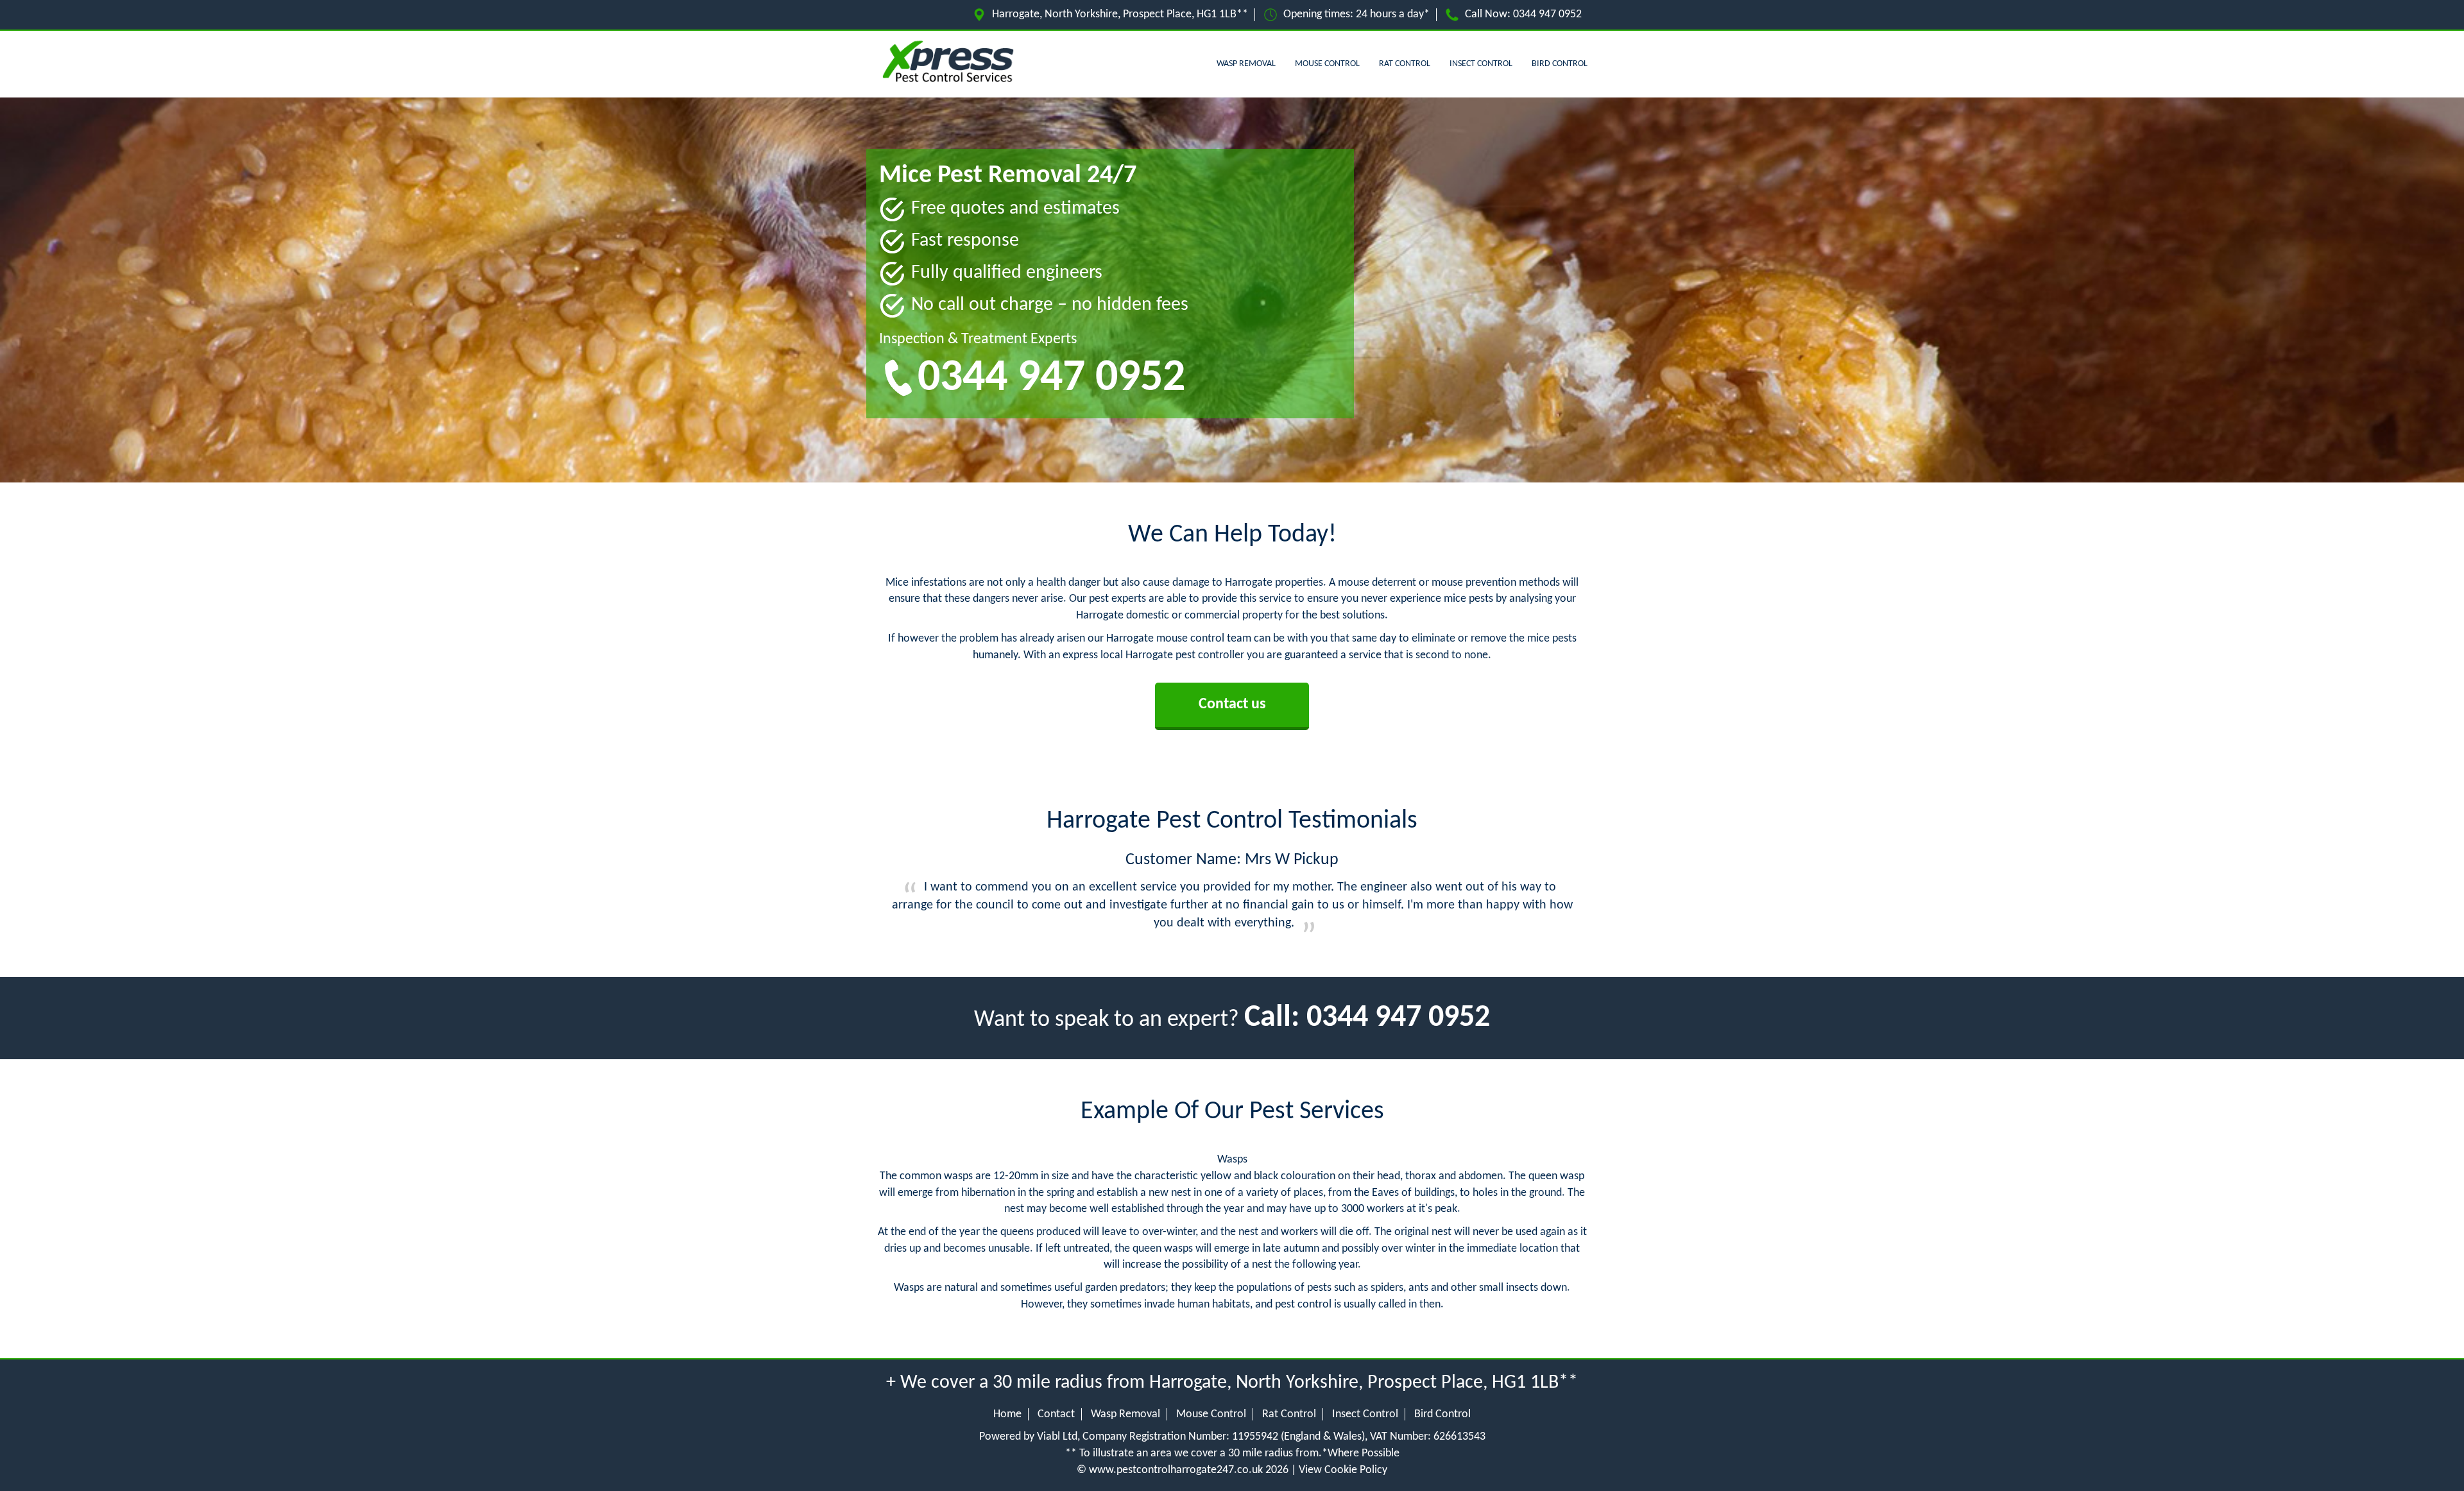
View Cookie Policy (1343, 1470)
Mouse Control (1327, 64)
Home (1007, 1414)
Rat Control (1405, 64)
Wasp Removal (1246, 64)
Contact (1056, 1414)
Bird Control (1560, 64)
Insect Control (1481, 64)
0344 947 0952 (1547, 14)
